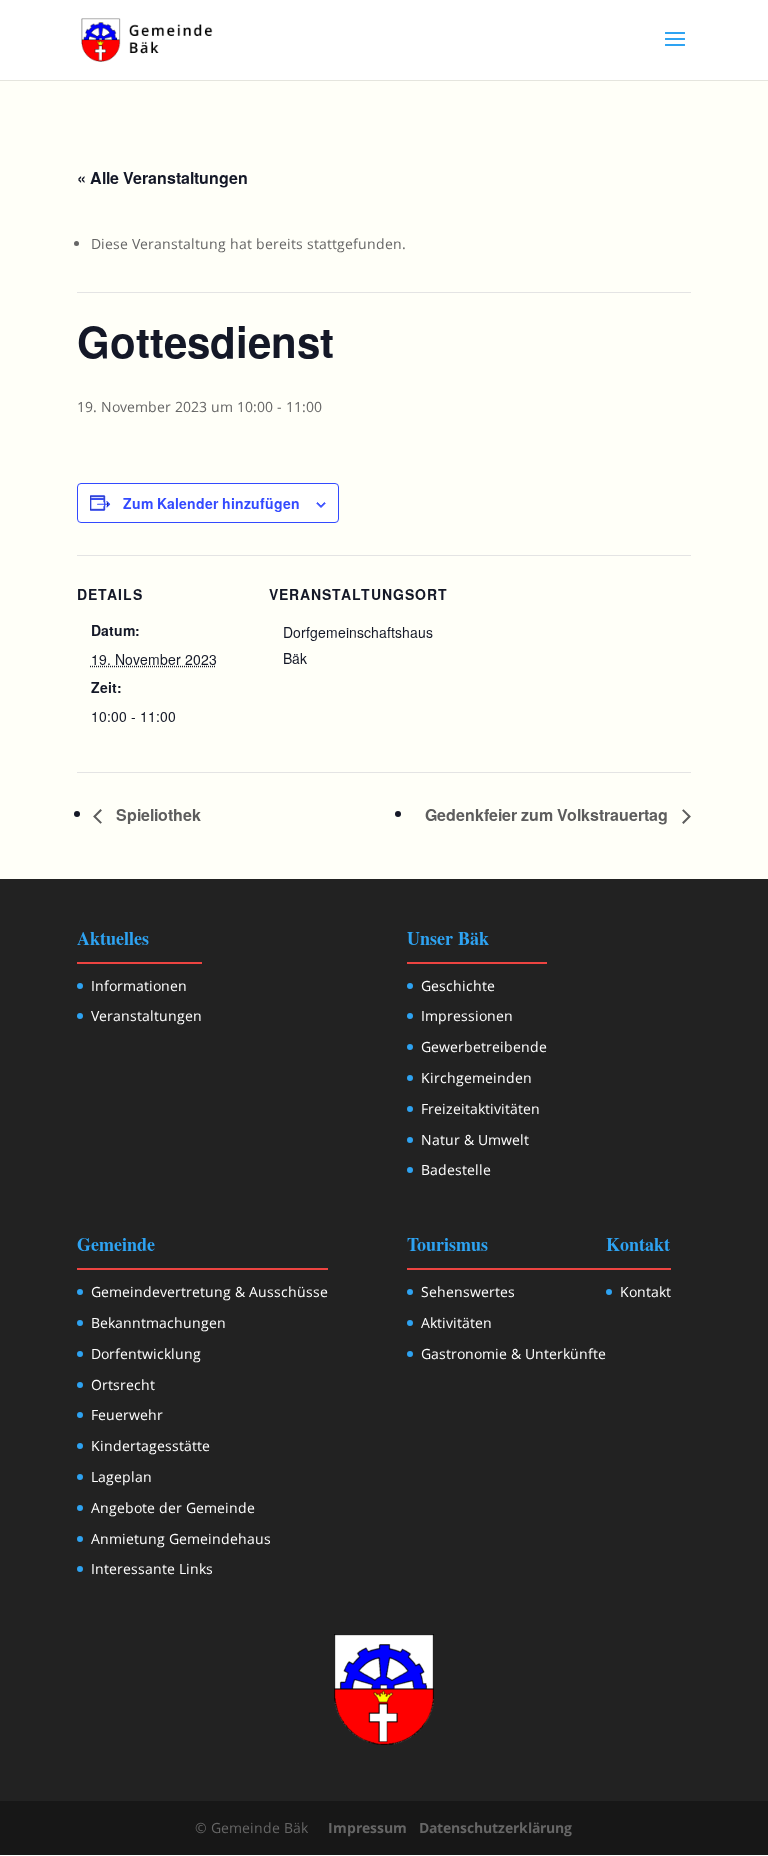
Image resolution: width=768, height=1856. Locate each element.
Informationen (139, 985)
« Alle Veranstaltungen (162, 177)
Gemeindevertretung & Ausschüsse (209, 1291)
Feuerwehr (127, 1414)
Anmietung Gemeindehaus (181, 1538)
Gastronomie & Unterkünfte (513, 1353)
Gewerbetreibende (484, 1046)
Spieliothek (156, 814)
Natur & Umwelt (475, 1139)
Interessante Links (152, 1568)
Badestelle (456, 1169)
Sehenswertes (468, 1291)
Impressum (367, 1827)
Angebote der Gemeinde (173, 1507)
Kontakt (645, 1291)
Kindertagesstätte (150, 1445)
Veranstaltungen (146, 1015)
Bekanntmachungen (158, 1322)
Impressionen (467, 1015)
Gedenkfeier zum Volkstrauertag (548, 814)
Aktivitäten (456, 1322)
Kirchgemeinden (476, 1077)
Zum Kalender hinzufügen (211, 503)
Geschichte (458, 985)
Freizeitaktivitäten (480, 1108)
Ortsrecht (123, 1384)
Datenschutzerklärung (495, 1827)
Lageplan (121, 1476)
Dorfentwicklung (146, 1353)
